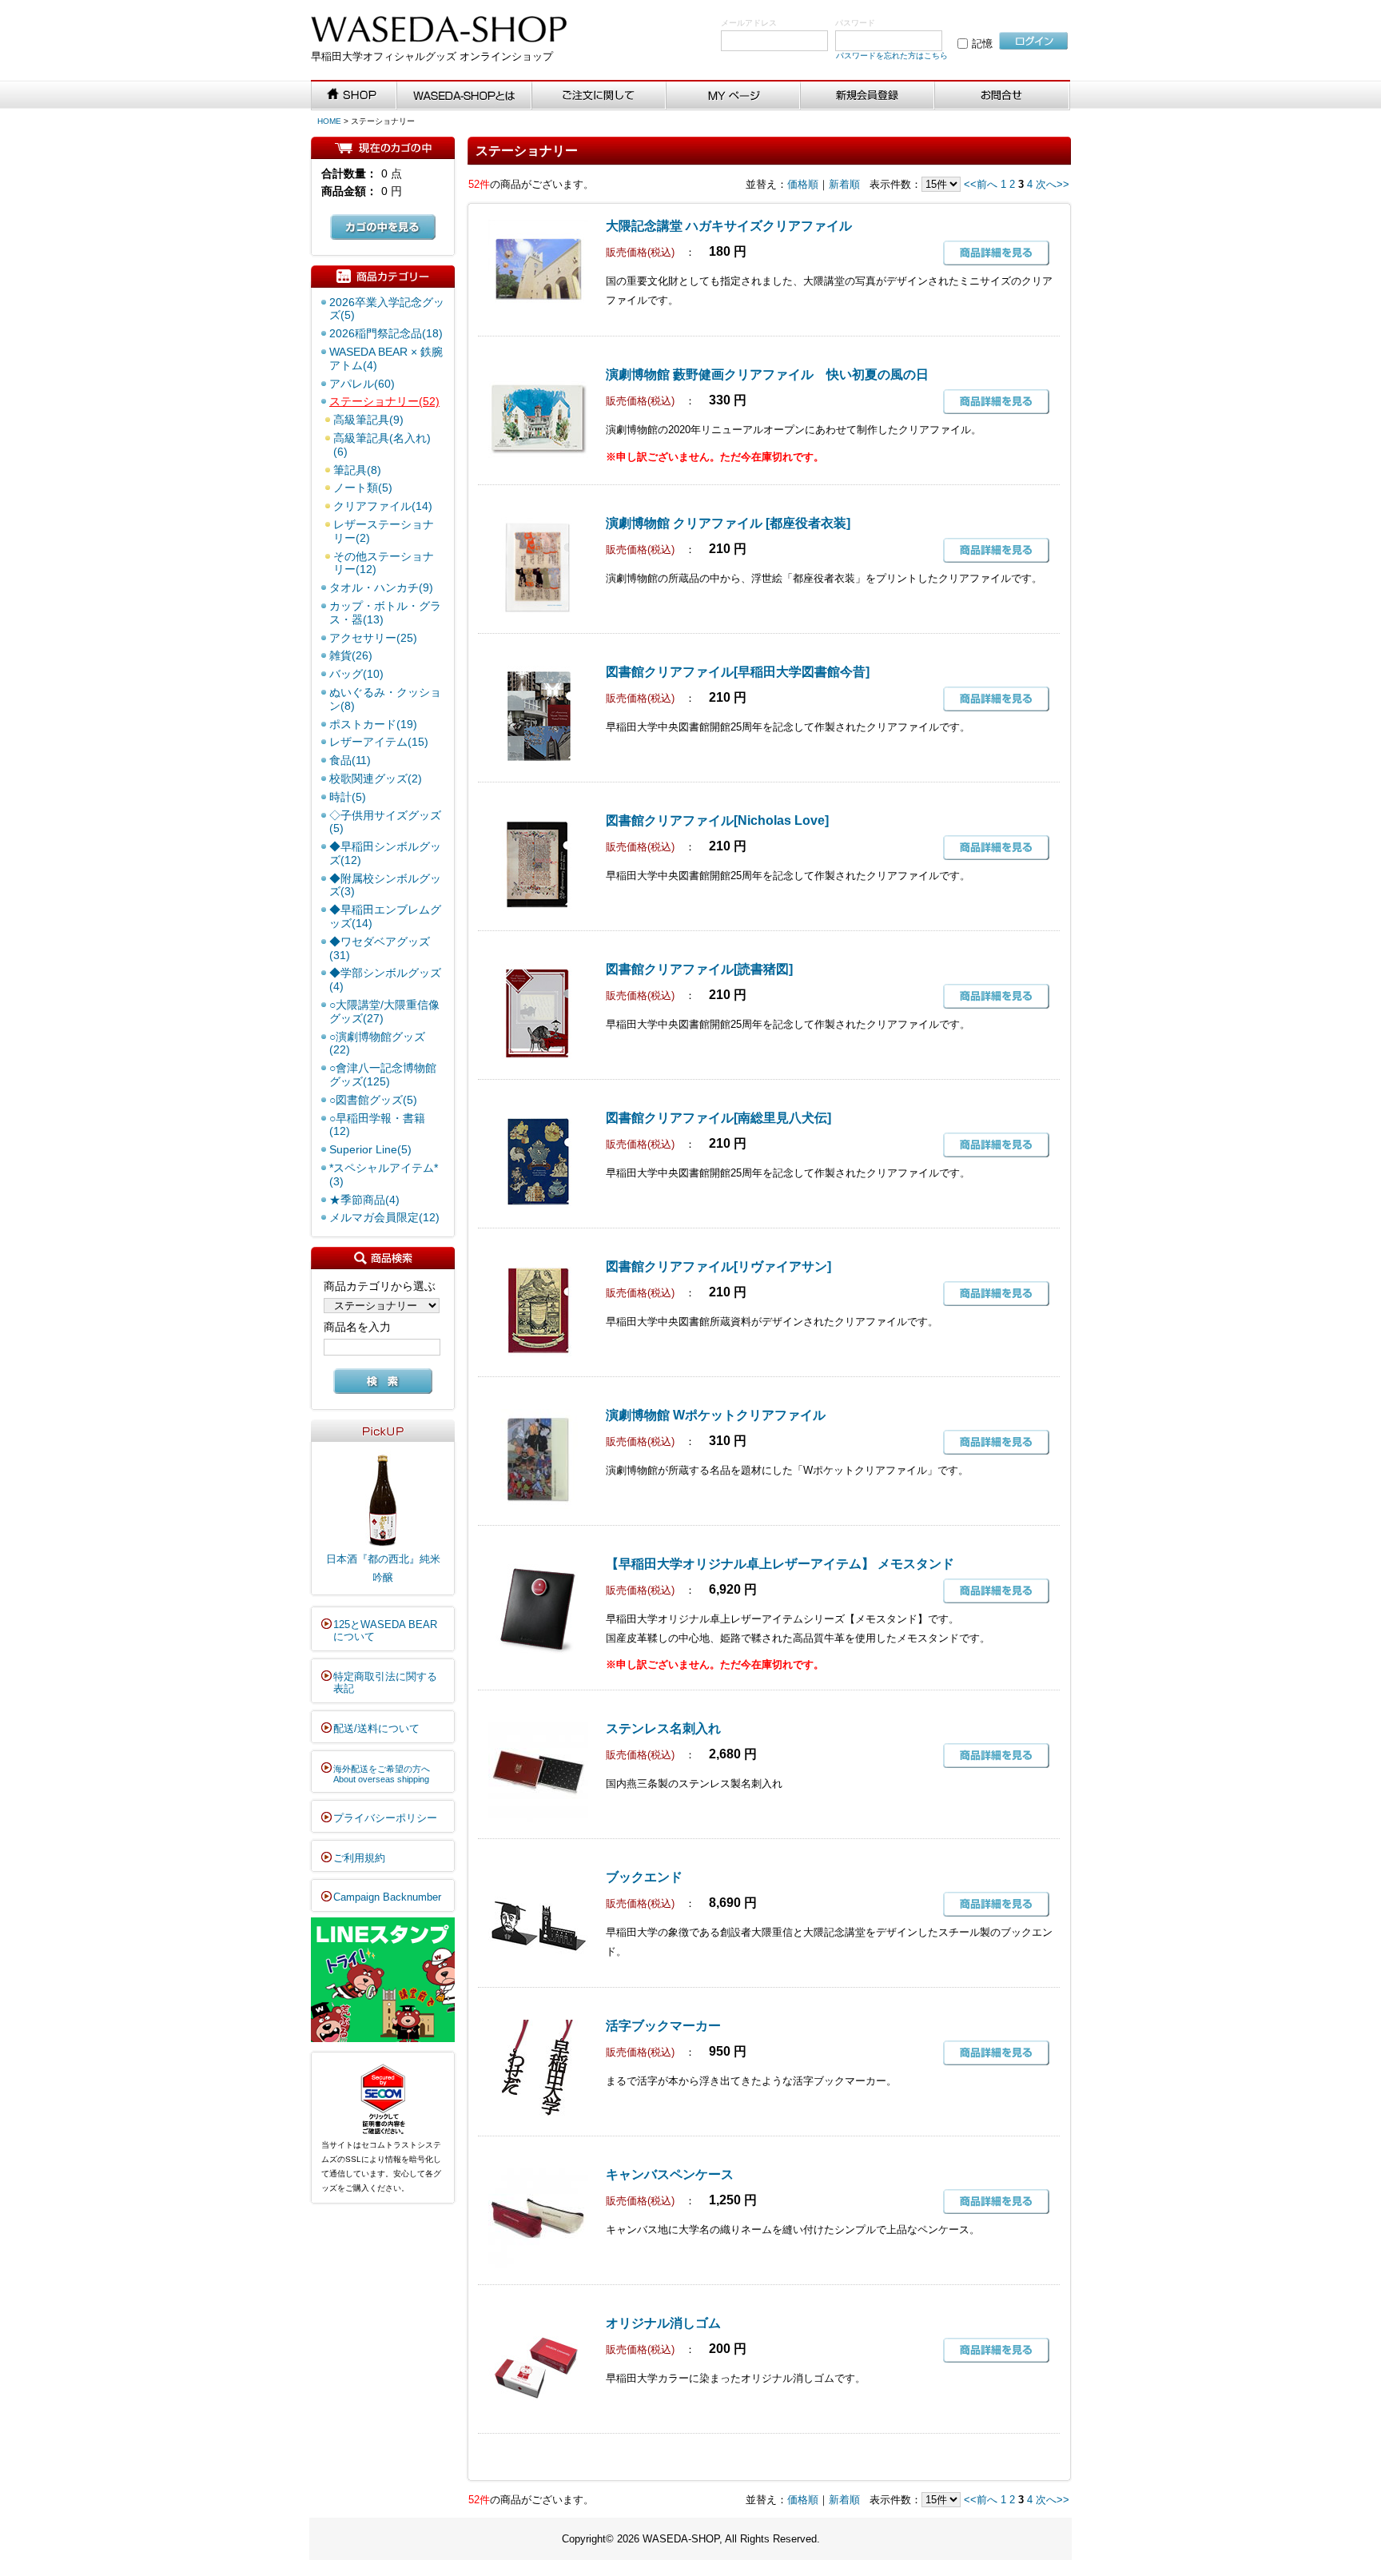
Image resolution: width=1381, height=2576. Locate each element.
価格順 (803, 184)
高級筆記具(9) (368, 420)
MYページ (734, 96)
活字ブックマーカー (663, 2026)
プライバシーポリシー (385, 1818)
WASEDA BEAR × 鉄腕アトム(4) (386, 358)
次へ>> (1053, 184)
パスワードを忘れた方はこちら (892, 56)
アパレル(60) (362, 384)
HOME (329, 121)
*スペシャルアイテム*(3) (384, 1175)
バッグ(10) (356, 674)
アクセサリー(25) (373, 638)
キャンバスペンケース (670, 2174)
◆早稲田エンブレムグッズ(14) (385, 916)
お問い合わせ (1003, 96)
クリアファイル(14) (383, 506)
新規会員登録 (868, 96)
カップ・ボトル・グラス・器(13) (385, 613)
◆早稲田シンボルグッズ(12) (385, 853)
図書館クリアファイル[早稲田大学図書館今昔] (738, 672)
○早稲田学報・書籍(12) (377, 1125)
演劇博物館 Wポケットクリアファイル (716, 1415)
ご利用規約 (359, 1858)
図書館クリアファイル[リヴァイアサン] (718, 1266)
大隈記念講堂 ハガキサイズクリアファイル (729, 226)
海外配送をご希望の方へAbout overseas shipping (382, 1774)
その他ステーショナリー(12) (384, 563)
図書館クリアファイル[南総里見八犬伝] (718, 1118)
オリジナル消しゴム (663, 2323)
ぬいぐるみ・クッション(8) (385, 699)
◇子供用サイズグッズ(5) (385, 822)
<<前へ (981, 184)
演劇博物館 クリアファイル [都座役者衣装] (728, 523)
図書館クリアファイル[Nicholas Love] (717, 820)
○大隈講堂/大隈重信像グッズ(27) (384, 1011)
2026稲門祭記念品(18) (386, 333)
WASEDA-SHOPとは (464, 96)
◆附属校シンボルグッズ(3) (385, 885)
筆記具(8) (357, 470)
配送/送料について (376, 1728)
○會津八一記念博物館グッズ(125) (383, 1075)
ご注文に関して (599, 96)
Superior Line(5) (370, 1149)
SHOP (354, 96)
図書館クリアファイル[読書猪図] (699, 969)
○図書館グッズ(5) (373, 1100)
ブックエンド (644, 1877)
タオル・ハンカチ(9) (381, 587)
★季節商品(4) (364, 1200)
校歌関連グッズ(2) (376, 778)
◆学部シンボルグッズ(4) (385, 979)
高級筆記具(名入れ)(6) (382, 445)
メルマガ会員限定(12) (384, 1217)
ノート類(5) (363, 488)
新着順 (844, 184)
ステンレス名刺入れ (663, 1728)
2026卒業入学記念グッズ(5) (387, 309)
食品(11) (350, 760)
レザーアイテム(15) (379, 742)
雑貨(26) (351, 655)
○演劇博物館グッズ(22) (377, 1043)
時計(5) (348, 797)
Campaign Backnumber (387, 1897)
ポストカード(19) (373, 724)
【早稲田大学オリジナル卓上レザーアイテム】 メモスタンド (780, 1564)
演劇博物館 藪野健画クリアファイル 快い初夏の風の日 (767, 374)
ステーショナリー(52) (384, 401)
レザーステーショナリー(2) (384, 531)
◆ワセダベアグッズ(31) (380, 948)
